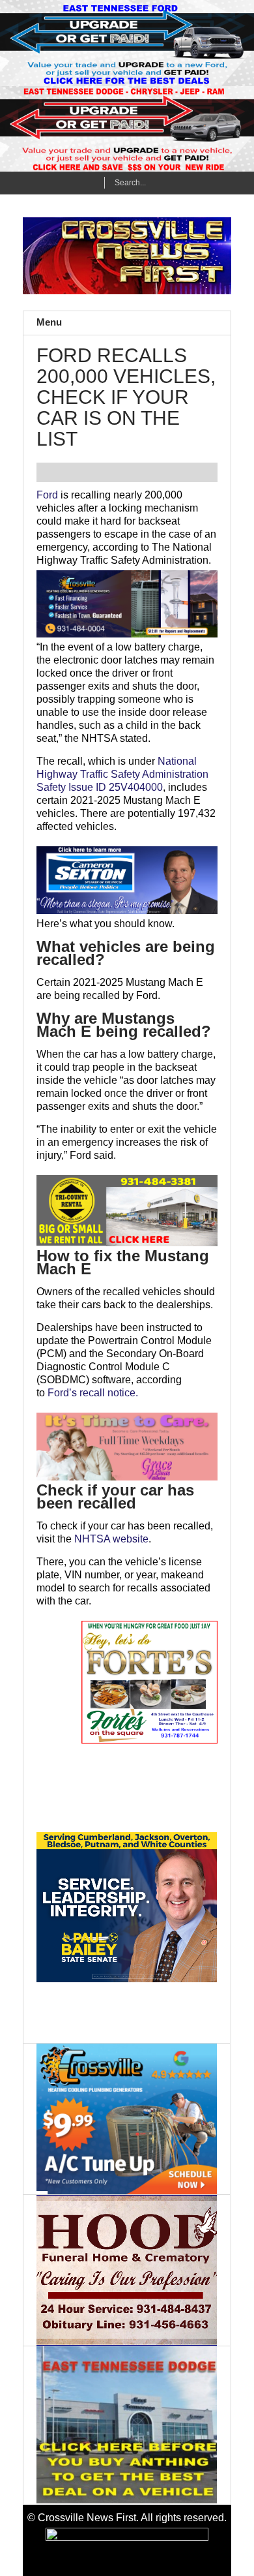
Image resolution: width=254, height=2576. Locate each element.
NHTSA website (111, 1539)
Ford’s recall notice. (93, 1393)
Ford (47, 495)
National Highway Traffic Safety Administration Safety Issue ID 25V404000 (122, 774)
